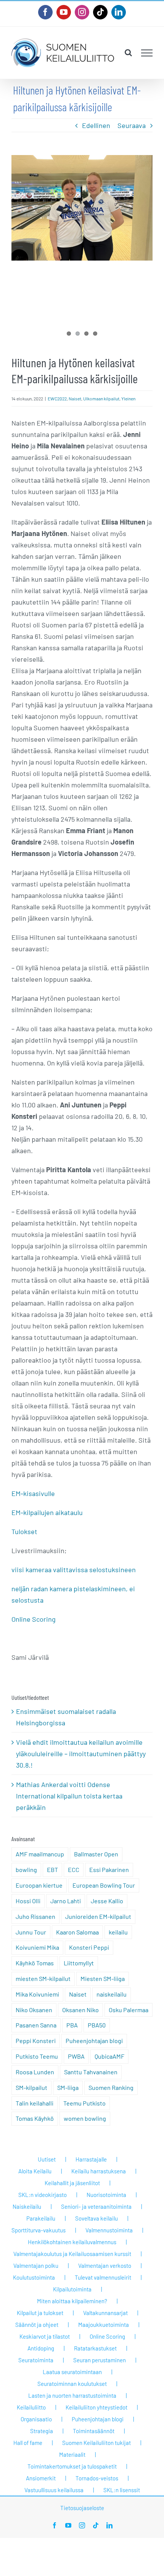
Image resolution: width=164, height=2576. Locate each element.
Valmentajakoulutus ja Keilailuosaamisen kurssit (72, 2254)
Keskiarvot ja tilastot (45, 2336)
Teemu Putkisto (84, 2103)
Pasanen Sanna (36, 2025)
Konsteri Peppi (89, 1947)
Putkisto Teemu (37, 2056)
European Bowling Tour (104, 1885)
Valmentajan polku (36, 2266)
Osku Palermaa (129, 2010)
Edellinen (96, 125)
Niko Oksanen (34, 2010)
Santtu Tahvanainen (91, 2072)
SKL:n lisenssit (122, 2490)
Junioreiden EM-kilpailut (98, 1916)
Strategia (42, 2431)
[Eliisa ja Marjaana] (82, 208)
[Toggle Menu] (147, 53)
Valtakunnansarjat (105, 2313)
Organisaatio (36, 2419)
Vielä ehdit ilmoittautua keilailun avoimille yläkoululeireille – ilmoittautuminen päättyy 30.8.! (81, 1754)
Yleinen (128, 398)
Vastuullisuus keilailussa (54, 2490)
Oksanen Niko (80, 2010)
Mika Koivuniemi (37, 1994)
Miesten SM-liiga (103, 1978)
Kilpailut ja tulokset (40, 2313)
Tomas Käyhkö (35, 2118)
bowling (26, 1870)
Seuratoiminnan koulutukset (72, 2384)
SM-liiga (68, 2087)
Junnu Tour (31, 1932)
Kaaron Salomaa (77, 1932)
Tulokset (24, 1531)
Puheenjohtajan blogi (94, 2041)
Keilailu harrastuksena (99, 2171)
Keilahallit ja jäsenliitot (72, 2183)
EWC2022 (57, 398)
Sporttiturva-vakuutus (39, 2230)
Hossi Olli (28, 1901)
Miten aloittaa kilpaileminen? (72, 2301)
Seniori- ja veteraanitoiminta (96, 2206)
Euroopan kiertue (39, 1885)
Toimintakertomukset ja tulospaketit (72, 2466)
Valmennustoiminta (109, 2230)
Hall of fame (28, 2443)
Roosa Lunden (35, 2072)
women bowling (85, 2118)
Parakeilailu (41, 2218)
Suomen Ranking (111, 2087)
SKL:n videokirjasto (43, 2195)
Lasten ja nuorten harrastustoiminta (72, 2395)
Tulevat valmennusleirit (103, 2277)
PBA (72, 2025)
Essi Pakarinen (109, 1870)
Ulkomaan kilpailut (101, 398)
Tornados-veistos (97, 2478)
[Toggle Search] (128, 53)
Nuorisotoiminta (106, 2195)
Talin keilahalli (35, 2103)
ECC (74, 1870)
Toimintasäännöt (94, 2431)
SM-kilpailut (31, 2087)
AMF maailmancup (40, 1854)
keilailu (118, 1932)
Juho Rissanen (35, 1916)
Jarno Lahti (66, 1901)
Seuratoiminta (36, 2360)
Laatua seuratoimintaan (72, 2372)
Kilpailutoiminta (72, 2289)
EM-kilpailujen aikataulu (47, 1512)
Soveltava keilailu (96, 2218)
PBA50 (97, 2025)
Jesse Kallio (107, 1901)
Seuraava (132, 125)
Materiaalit (72, 2454)
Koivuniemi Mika (37, 1947)
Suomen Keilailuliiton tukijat (96, 2443)
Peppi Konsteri (36, 2041)
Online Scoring (34, 1619)
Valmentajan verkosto (105, 2266)
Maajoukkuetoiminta (104, 2325)
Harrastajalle (91, 2159)
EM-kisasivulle (33, 1493)
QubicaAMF (109, 2056)
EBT (52, 1870)
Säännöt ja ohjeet (37, 2325)
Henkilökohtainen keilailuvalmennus (72, 2242)
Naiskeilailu (27, 2206)
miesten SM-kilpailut (43, 1978)
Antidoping (41, 2348)
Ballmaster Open (96, 1854)
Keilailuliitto (31, 2407)
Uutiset (47, 2159)
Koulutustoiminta (34, 2277)
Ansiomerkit (41, 2478)
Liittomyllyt (79, 1963)
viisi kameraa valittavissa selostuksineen (74, 1570)
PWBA (76, 2056)
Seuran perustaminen (100, 2360)
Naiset (75, 398)
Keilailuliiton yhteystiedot (96, 2407)
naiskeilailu (112, 1994)
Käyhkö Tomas (35, 1963)
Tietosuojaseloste (82, 2508)
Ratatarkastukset (95, 2348)
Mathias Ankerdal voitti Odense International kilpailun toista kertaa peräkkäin (69, 1796)
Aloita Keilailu (35, 2171)
